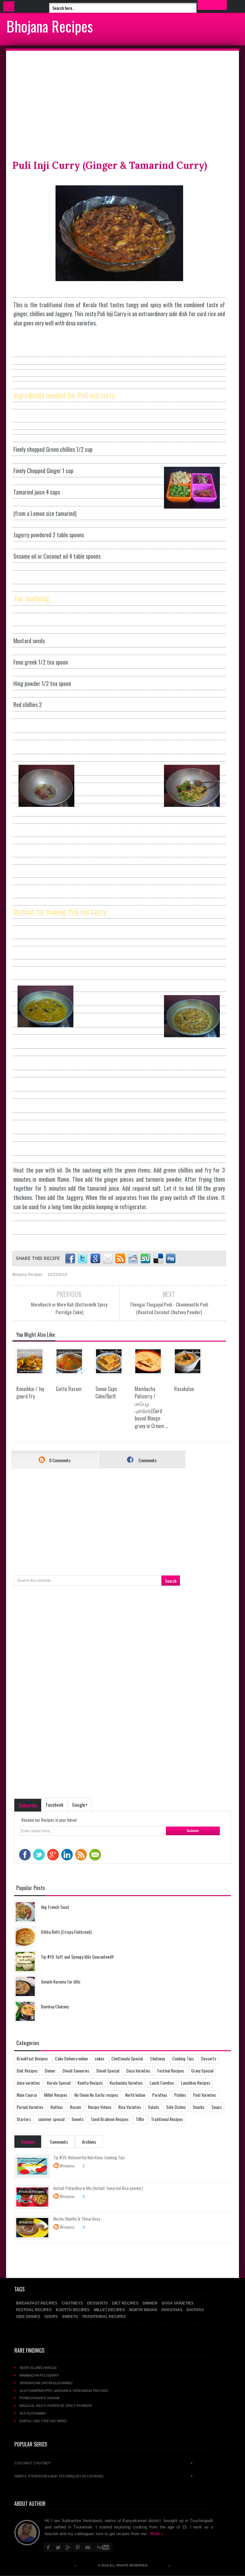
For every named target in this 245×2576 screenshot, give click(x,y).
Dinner (50, 2070)
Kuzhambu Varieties (126, 2083)
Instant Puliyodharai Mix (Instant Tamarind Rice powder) (98, 2188)
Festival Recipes (171, 2070)
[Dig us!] (171, 1259)
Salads (154, 2107)
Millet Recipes (56, 2095)
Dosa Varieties (138, 2070)
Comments (147, 1460)
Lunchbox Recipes (196, 2083)
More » (157, 2534)
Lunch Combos (162, 2083)
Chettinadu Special (127, 2058)
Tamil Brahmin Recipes (110, 2119)
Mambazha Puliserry (39, 2375)
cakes (100, 2058)
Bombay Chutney (55, 2006)
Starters (24, 2119)
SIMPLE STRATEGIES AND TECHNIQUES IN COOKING (104, 2476)
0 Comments (59, 1460)
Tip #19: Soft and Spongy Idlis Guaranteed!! (77, 1957)
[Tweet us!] (83, 1259)
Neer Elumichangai (38, 2368)
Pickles (180, 2095)
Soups (217, 2107)
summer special (51, 2119)
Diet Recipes (27, 2070)
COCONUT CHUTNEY (104, 2463)
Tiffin (140, 2119)
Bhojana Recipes (50, 26)
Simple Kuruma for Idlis (61, 1981)
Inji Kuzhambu (33, 2413)
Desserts (209, 2058)
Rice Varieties (130, 2107)
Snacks (199, 2107)
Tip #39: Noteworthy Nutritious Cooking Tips (89, 2157)
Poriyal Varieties (30, 2107)
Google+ (80, 1805)
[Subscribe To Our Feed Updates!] (120, 1259)
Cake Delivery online (71, 2058)
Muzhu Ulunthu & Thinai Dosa (77, 2219)
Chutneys (158, 2058)
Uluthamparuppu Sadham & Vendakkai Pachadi (64, 2391)
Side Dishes (176, 2107)
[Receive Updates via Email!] (108, 1259)
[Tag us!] (158, 1259)
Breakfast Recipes (32, 2058)
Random (28, 2142)
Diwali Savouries (76, 2070)
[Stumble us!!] (146, 1259)
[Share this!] (70, 1259)
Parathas (160, 2095)
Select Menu (9, 6)
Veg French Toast (55, 1907)
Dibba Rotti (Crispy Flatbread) (66, 1932)
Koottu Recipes (90, 2083)
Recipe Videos (100, 2107)
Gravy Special (202, 2070)
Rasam (75, 2107)
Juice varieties (28, 2083)
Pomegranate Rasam (39, 2398)
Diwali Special (108, 2070)
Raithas (57, 2107)
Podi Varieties (204, 2095)
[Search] (212, 5)
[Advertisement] (122, 105)
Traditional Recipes (167, 2119)
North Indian (135, 2095)
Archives (89, 2142)
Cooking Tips (183, 2058)
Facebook (55, 1805)
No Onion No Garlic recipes (96, 2095)
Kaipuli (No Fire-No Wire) (43, 2421)
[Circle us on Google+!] (95, 1259)
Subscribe (28, 1805)
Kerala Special (59, 2083)
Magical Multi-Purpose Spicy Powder (56, 2406)
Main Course (27, 2095)
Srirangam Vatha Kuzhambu (46, 2383)
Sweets (78, 2119)
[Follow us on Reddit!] (133, 1259)
